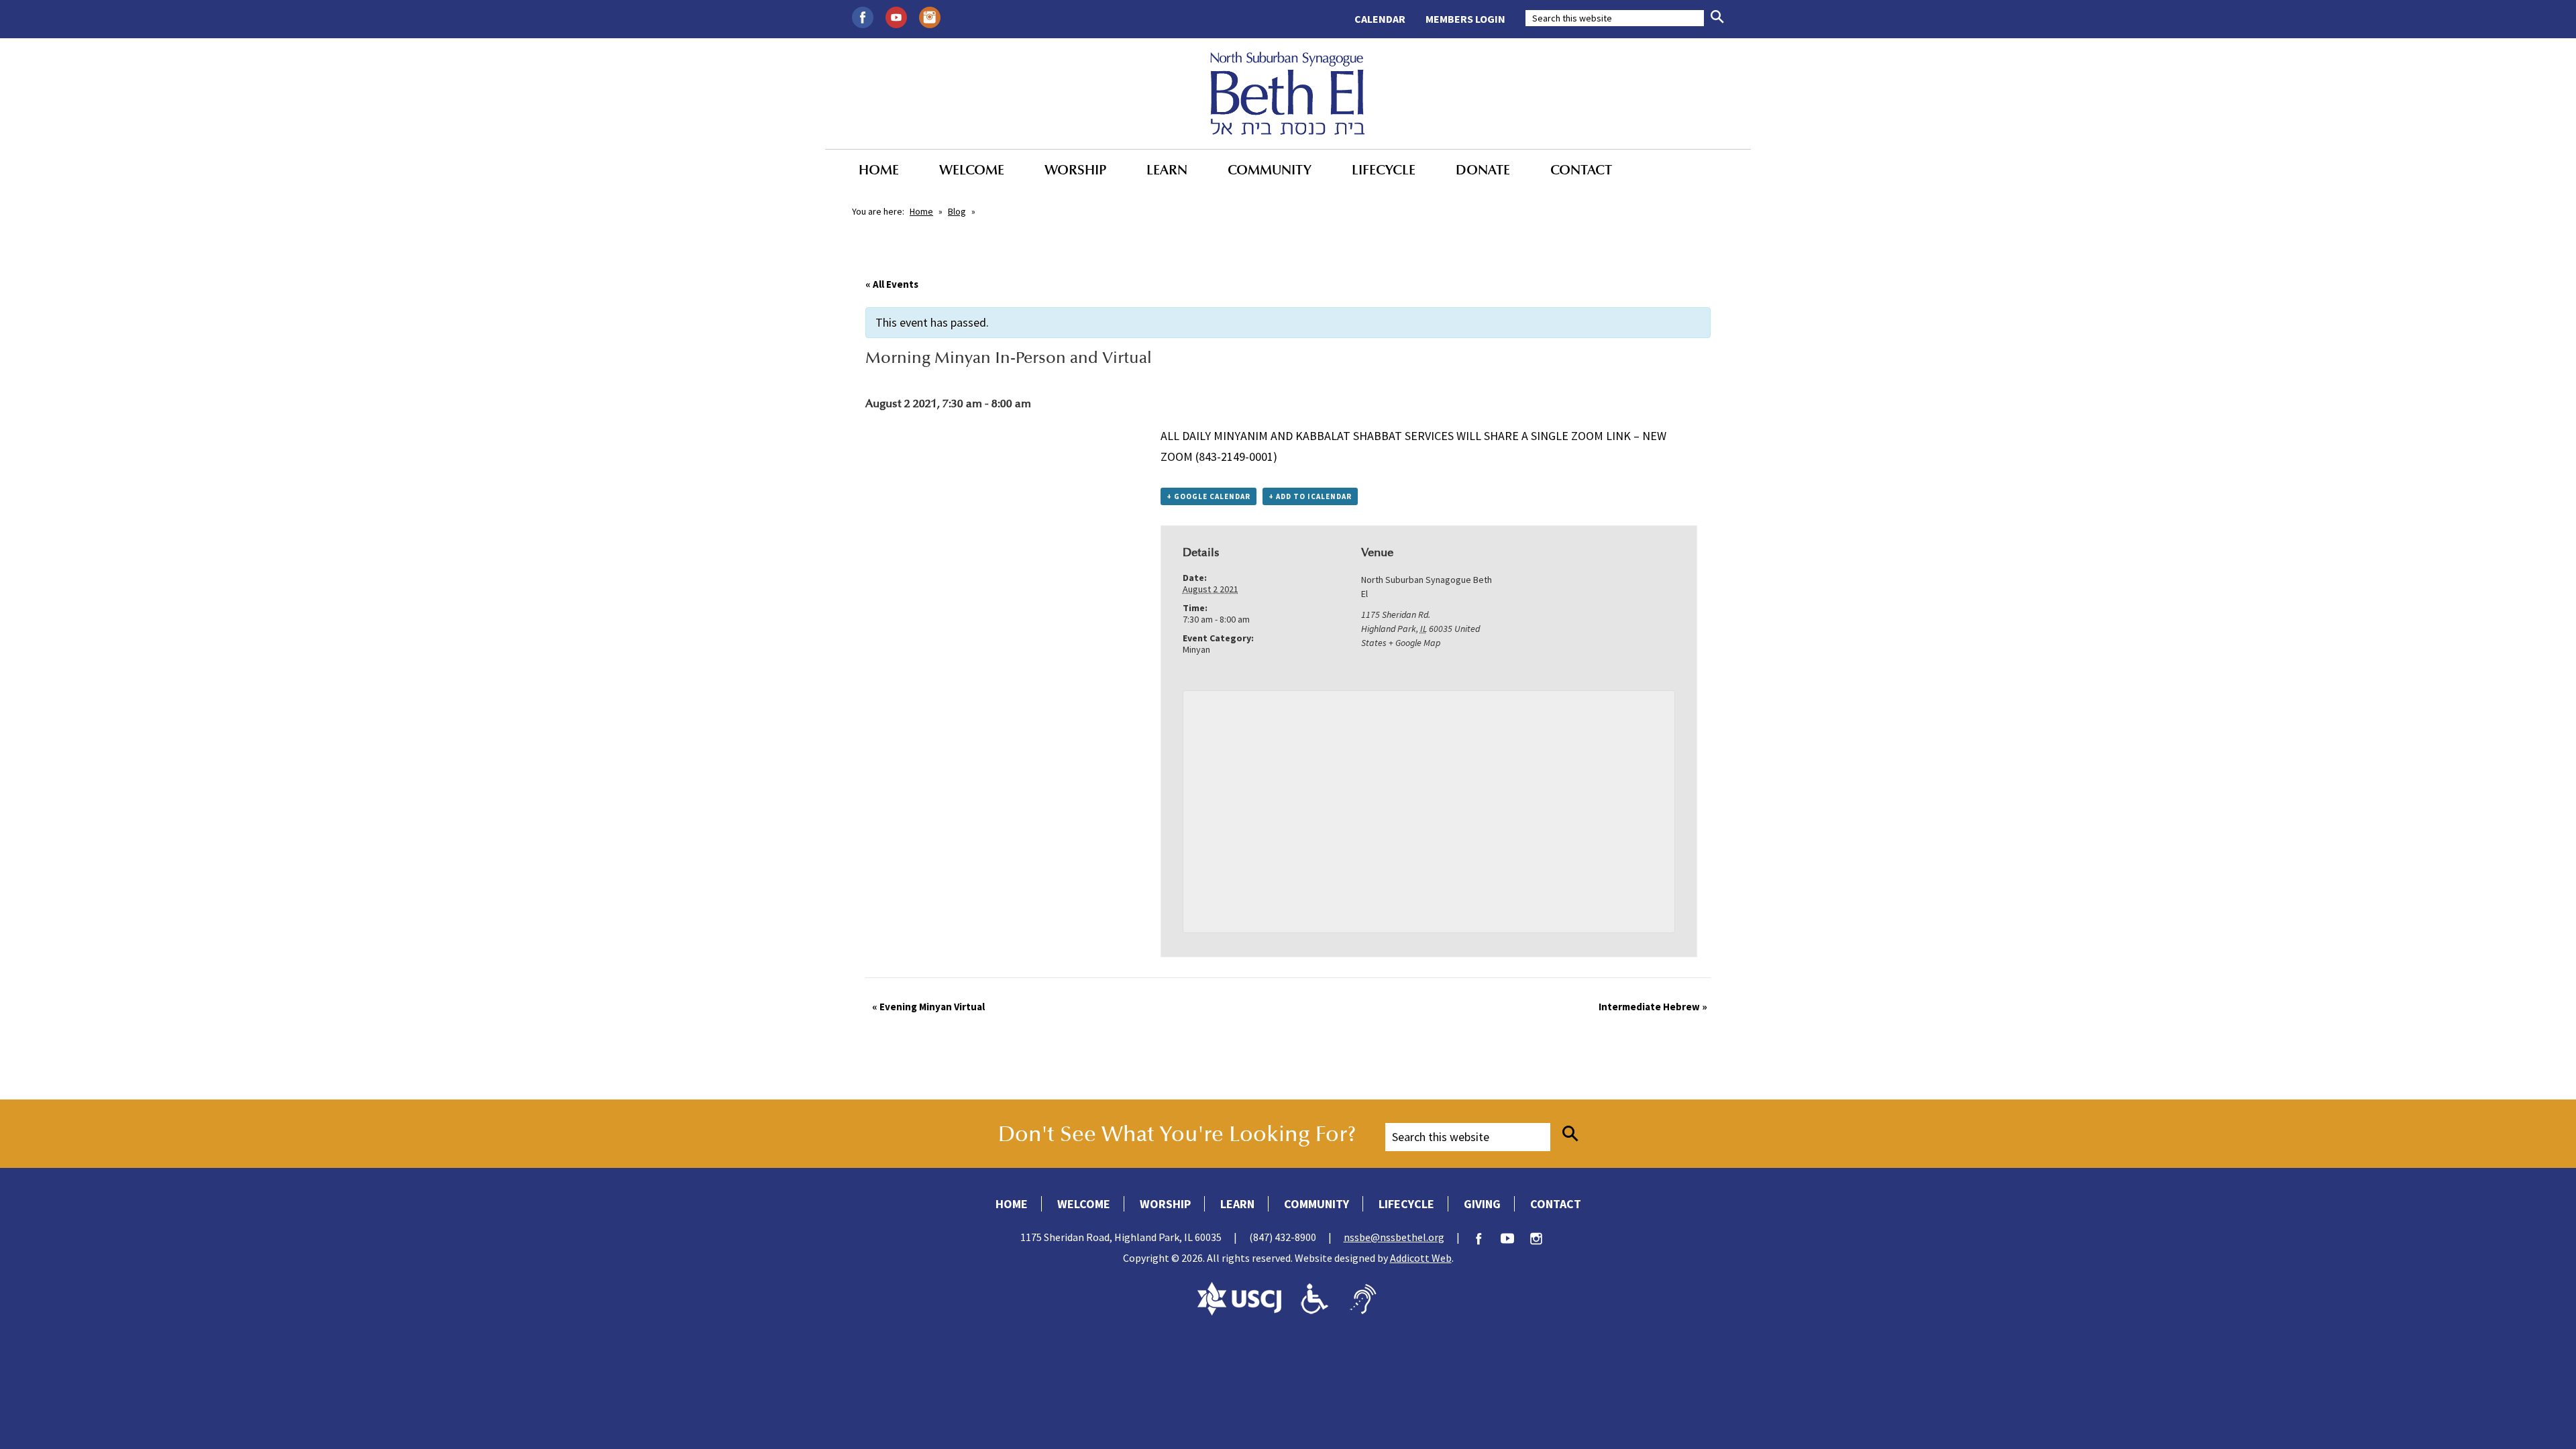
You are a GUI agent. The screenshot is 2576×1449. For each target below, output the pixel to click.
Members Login (1465, 19)
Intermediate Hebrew (1653, 1007)
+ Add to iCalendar (1310, 496)
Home (879, 170)
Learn (1167, 170)
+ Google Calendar (1209, 496)
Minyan (1196, 649)
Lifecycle (1384, 170)
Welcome (972, 170)
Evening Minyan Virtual (928, 1007)
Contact (1581, 170)
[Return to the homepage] (1288, 93)
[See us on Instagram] (930, 16)
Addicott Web (1421, 1258)
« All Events (892, 284)
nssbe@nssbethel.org (1394, 1237)
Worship (1075, 170)
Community (1270, 170)
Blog (957, 211)
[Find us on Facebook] (863, 16)
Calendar (1380, 19)
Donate (1483, 170)
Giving (1482, 1204)
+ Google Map (1414, 643)
